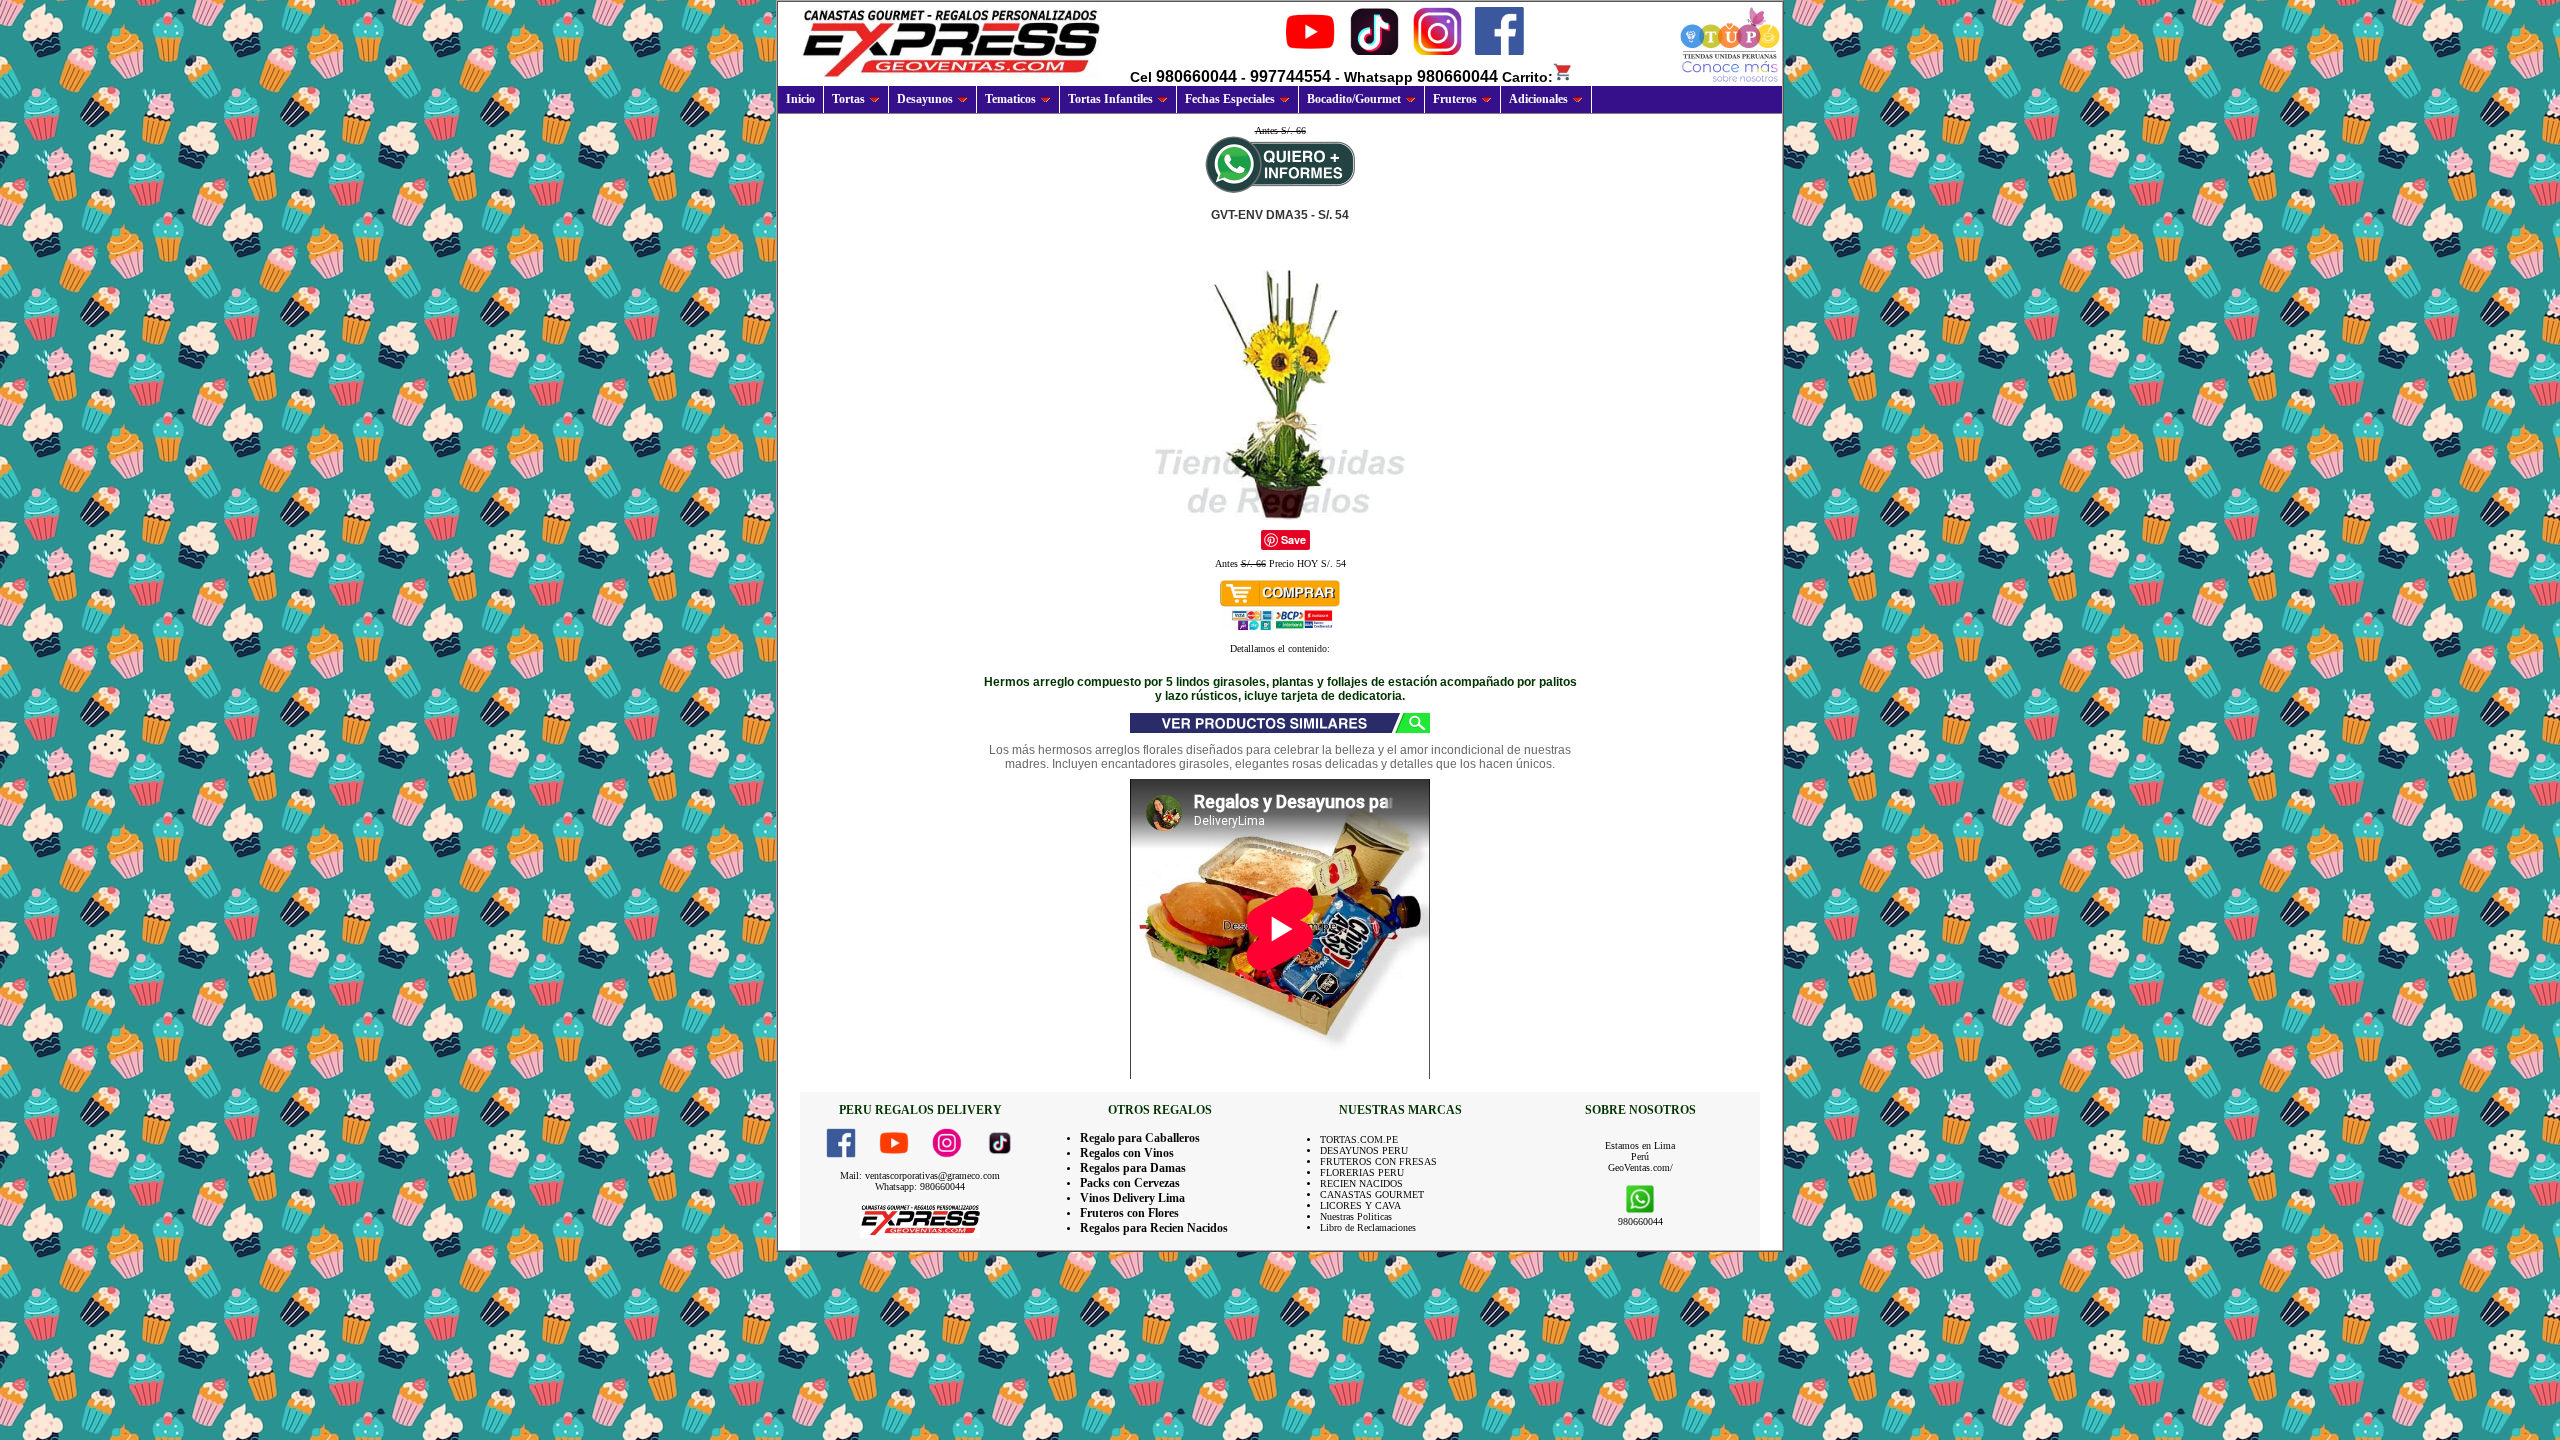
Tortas (848, 99)
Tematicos (1010, 99)
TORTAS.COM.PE (1359, 1139)
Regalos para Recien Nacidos (1154, 1228)
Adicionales (1538, 99)
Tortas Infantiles (1110, 99)
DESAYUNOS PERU (1364, 1150)
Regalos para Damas (1133, 1168)
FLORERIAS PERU (1362, 1172)
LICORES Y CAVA (1360, 1205)
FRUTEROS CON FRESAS (1378, 1161)
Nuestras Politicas (1356, 1216)
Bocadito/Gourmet (1354, 99)
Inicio (800, 99)
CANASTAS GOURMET (1372, 1194)
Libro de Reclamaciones (1368, 1227)
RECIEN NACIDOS (1361, 1183)
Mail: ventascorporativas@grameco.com (920, 1175)
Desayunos (925, 99)
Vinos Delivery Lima (1132, 1198)
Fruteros (1455, 99)
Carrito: (1527, 77)
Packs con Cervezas (1130, 1183)
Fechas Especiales (1230, 99)
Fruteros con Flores (1129, 1213)
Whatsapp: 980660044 (920, 1186)
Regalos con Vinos (1127, 1153)
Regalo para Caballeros (1140, 1138)
